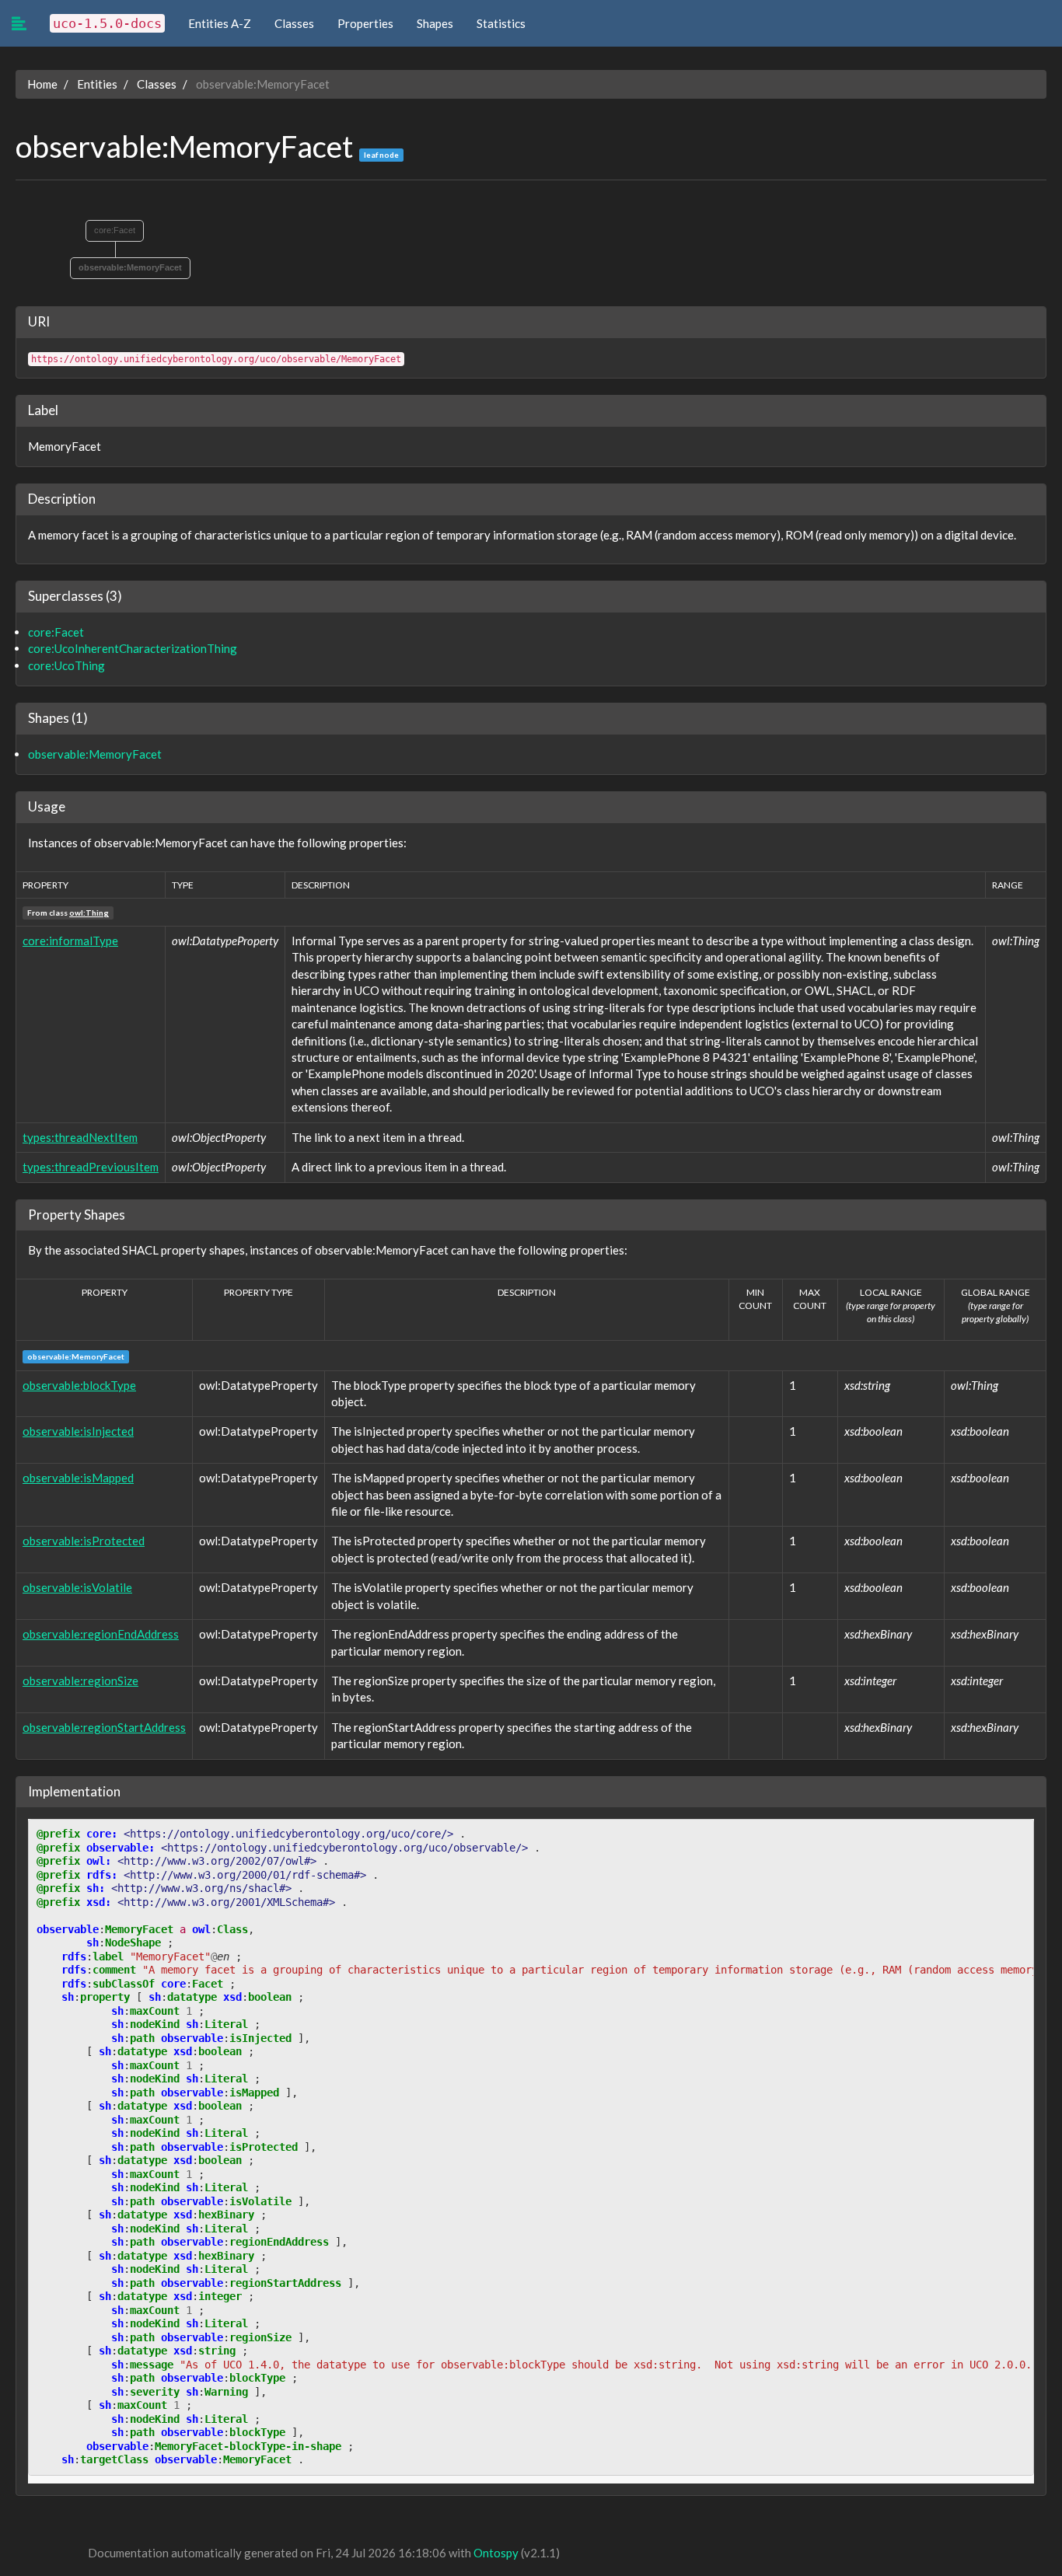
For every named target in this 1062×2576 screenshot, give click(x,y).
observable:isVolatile (77, 1587)
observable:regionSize (80, 1681)
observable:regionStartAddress (104, 1727)
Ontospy (496, 2553)
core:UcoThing (66, 665)
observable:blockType (79, 1385)
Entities (97, 84)
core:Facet (115, 230)
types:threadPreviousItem (91, 1167)
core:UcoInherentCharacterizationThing (133, 648)
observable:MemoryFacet (95, 754)
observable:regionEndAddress (101, 1634)
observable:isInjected (78, 1431)
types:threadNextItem (80, 1137)
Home (42, 84)
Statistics (501, 23)
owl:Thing (89, 913)
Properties (365, 23)
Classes (294, 23)
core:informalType (70, 941)
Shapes (435, 23)
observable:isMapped (78, 1478)
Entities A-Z (220, 23)
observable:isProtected (84, 1541)
